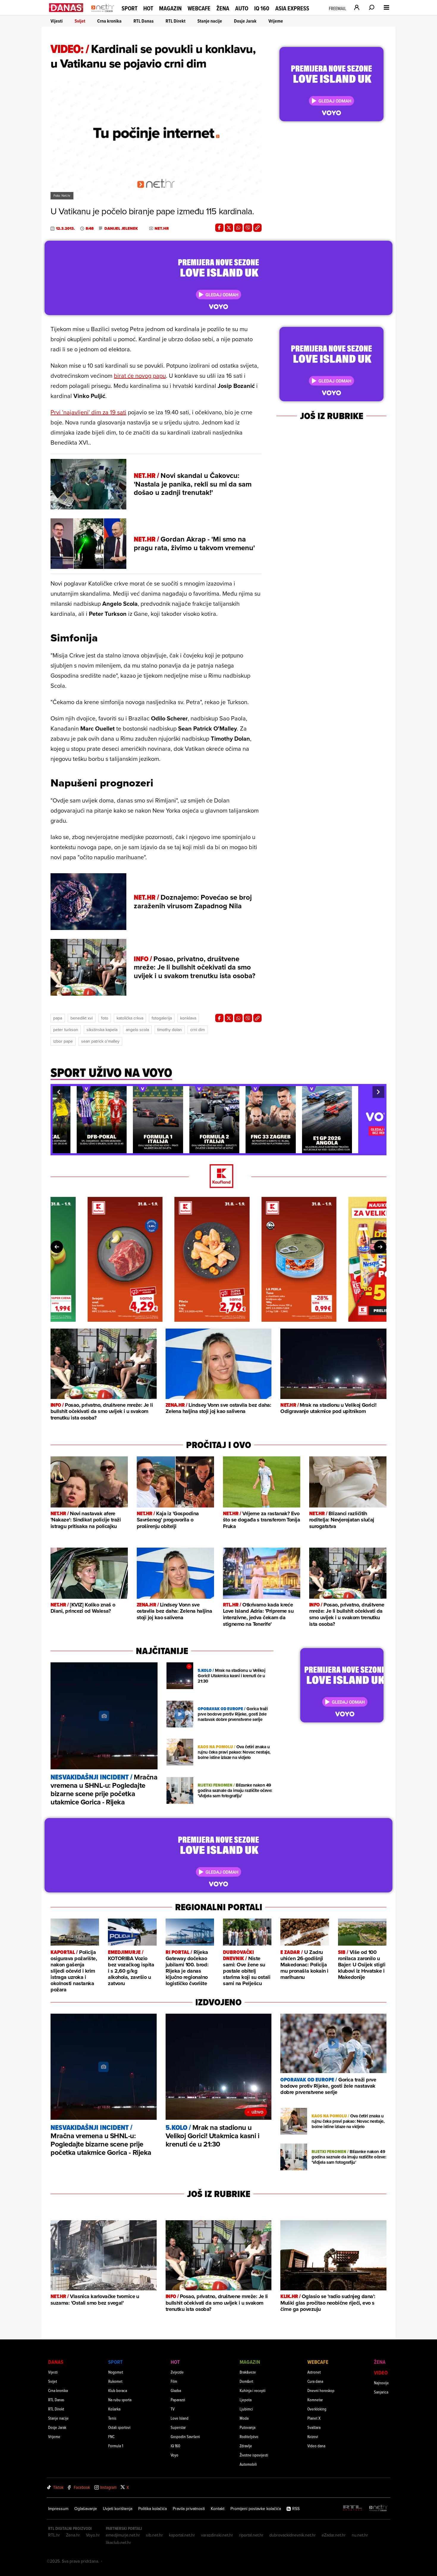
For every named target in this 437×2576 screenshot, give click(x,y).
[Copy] (257, 228)
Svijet (80, 21)
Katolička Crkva (130, 1018)
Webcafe (199, 8)
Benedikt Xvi (82, 1018)
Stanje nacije (210, 21)
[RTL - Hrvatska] (353, 2508)
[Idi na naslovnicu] (103, 14)
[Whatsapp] (238, 228)
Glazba (176, 2390)
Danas (56, 2362)
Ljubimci (246, 2409)
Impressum (58, 2509)
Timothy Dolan (170, 1030)
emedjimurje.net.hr (123, 2535)
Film (174, 2381)
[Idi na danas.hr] (66, 8)
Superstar (178, 2427)
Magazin (170, 8)
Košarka (114, 2409)
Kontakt (218, 2509)
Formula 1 (116, 2446)
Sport (129, 8)
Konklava (188, 1018)
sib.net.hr (154, 2535)
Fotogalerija (162, 1018)
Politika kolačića (153, 2509)
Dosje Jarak (245, 21)
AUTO (242, 8)
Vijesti (57, 21)
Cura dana (315, 2381)
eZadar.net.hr (334, 2535)
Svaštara (314, 2427)
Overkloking (317, 2409)
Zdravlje (246, 2446)
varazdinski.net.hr (217, 2535)
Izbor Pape (63, 1041)
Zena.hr (73, 2535)
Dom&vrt (246, 2381)
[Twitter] (229, 228)
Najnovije (381, 2383)
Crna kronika (109, 21)
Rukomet (115, 2381)
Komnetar (315, 2400)
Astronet (314, 2372)
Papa (58, 1018)
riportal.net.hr (251, 2535)
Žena (223, 8)
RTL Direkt (176, 21)
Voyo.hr (93, 2535)
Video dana (316, 2446)
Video (381, 2373)
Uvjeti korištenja (118, 2509)
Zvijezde (177, 2372)
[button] (59, 1092)
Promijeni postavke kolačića (256, 2509)
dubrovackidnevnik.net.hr (293, 2535)
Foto (105, 1018)
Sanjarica (381, 2392)
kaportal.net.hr (182, 2535)
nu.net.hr (360, 2535)
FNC (111, 2436)
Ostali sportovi (119, 2427)
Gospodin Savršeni (185, 2436)
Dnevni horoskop (321, 2390)
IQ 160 (262, 8)
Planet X (314, 2418)
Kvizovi (313, 2436)
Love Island (180, 2418)
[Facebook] (219, 228)
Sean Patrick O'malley (100, 1041)
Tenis (112, 2418)
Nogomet (116, 2372)
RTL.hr (54, 2535)
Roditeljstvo (249, 2436)
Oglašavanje (86, 2509)
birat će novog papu (140, 376)
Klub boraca (118, 2390)
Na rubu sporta (120, 2400)
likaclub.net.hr (118, 2542)
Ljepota (246, 2400)
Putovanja (247, 2427)
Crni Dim (198, 1030)
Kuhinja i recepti (253, 2390)
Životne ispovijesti (254, 2455)
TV (173, 2409)
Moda (244, 2418)
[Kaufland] (218, 1177)
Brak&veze (248, 2372)
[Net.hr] (378, 2508)
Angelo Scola (137, 1030)
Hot (148, 8)
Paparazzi (178, 2400)
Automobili (248, 2464)
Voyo (175, 2455)
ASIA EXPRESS (292, 8)
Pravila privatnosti (189, 2509)
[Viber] (248, 228)
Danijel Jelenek (121, 229)
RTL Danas (144, 21)
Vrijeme (276, 21)
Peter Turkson (66, 1030)
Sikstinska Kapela (102, 1030)
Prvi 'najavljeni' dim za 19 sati (88, 412)
